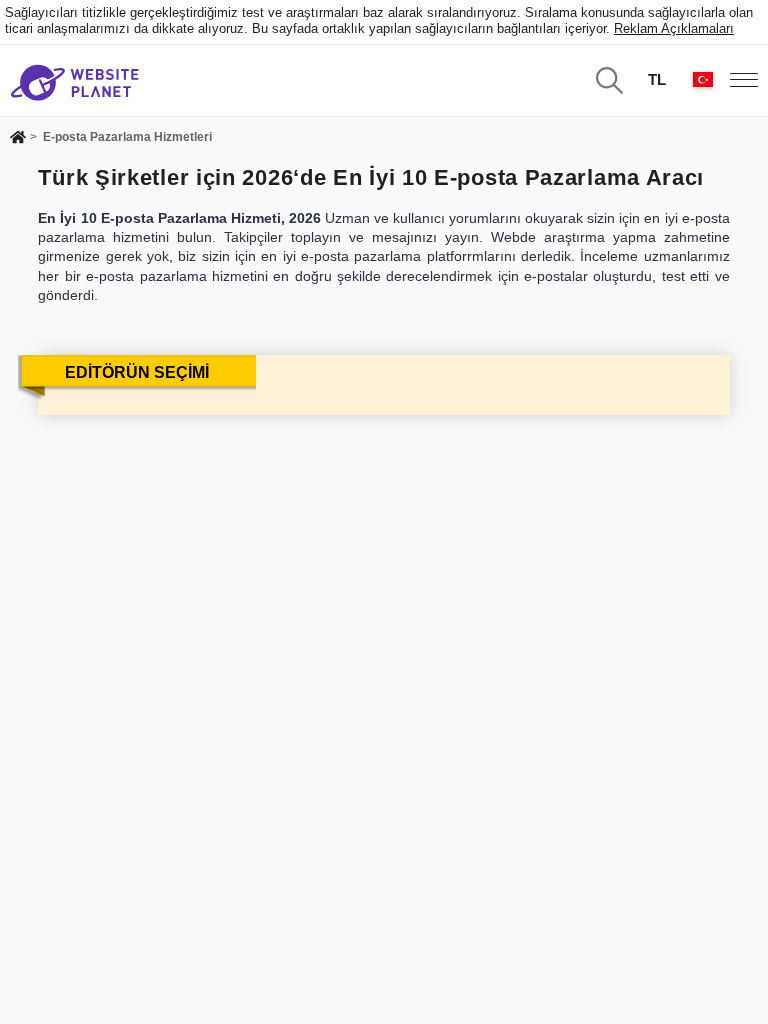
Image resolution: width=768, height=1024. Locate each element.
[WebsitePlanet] (18, 139)
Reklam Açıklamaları (674, 28)
